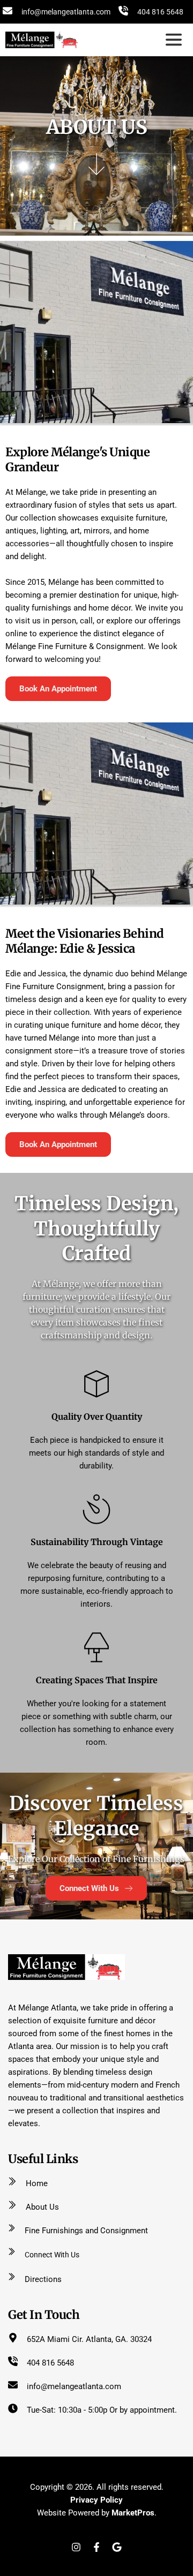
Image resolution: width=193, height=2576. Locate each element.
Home (37, 2183)
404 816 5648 (160, 12)
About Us (42, 2207)
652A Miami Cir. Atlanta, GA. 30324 (89, 2339)
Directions (43, 2279)
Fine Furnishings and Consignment (86, 2231)
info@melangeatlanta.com (66, 12)
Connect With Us (52, 2255)
